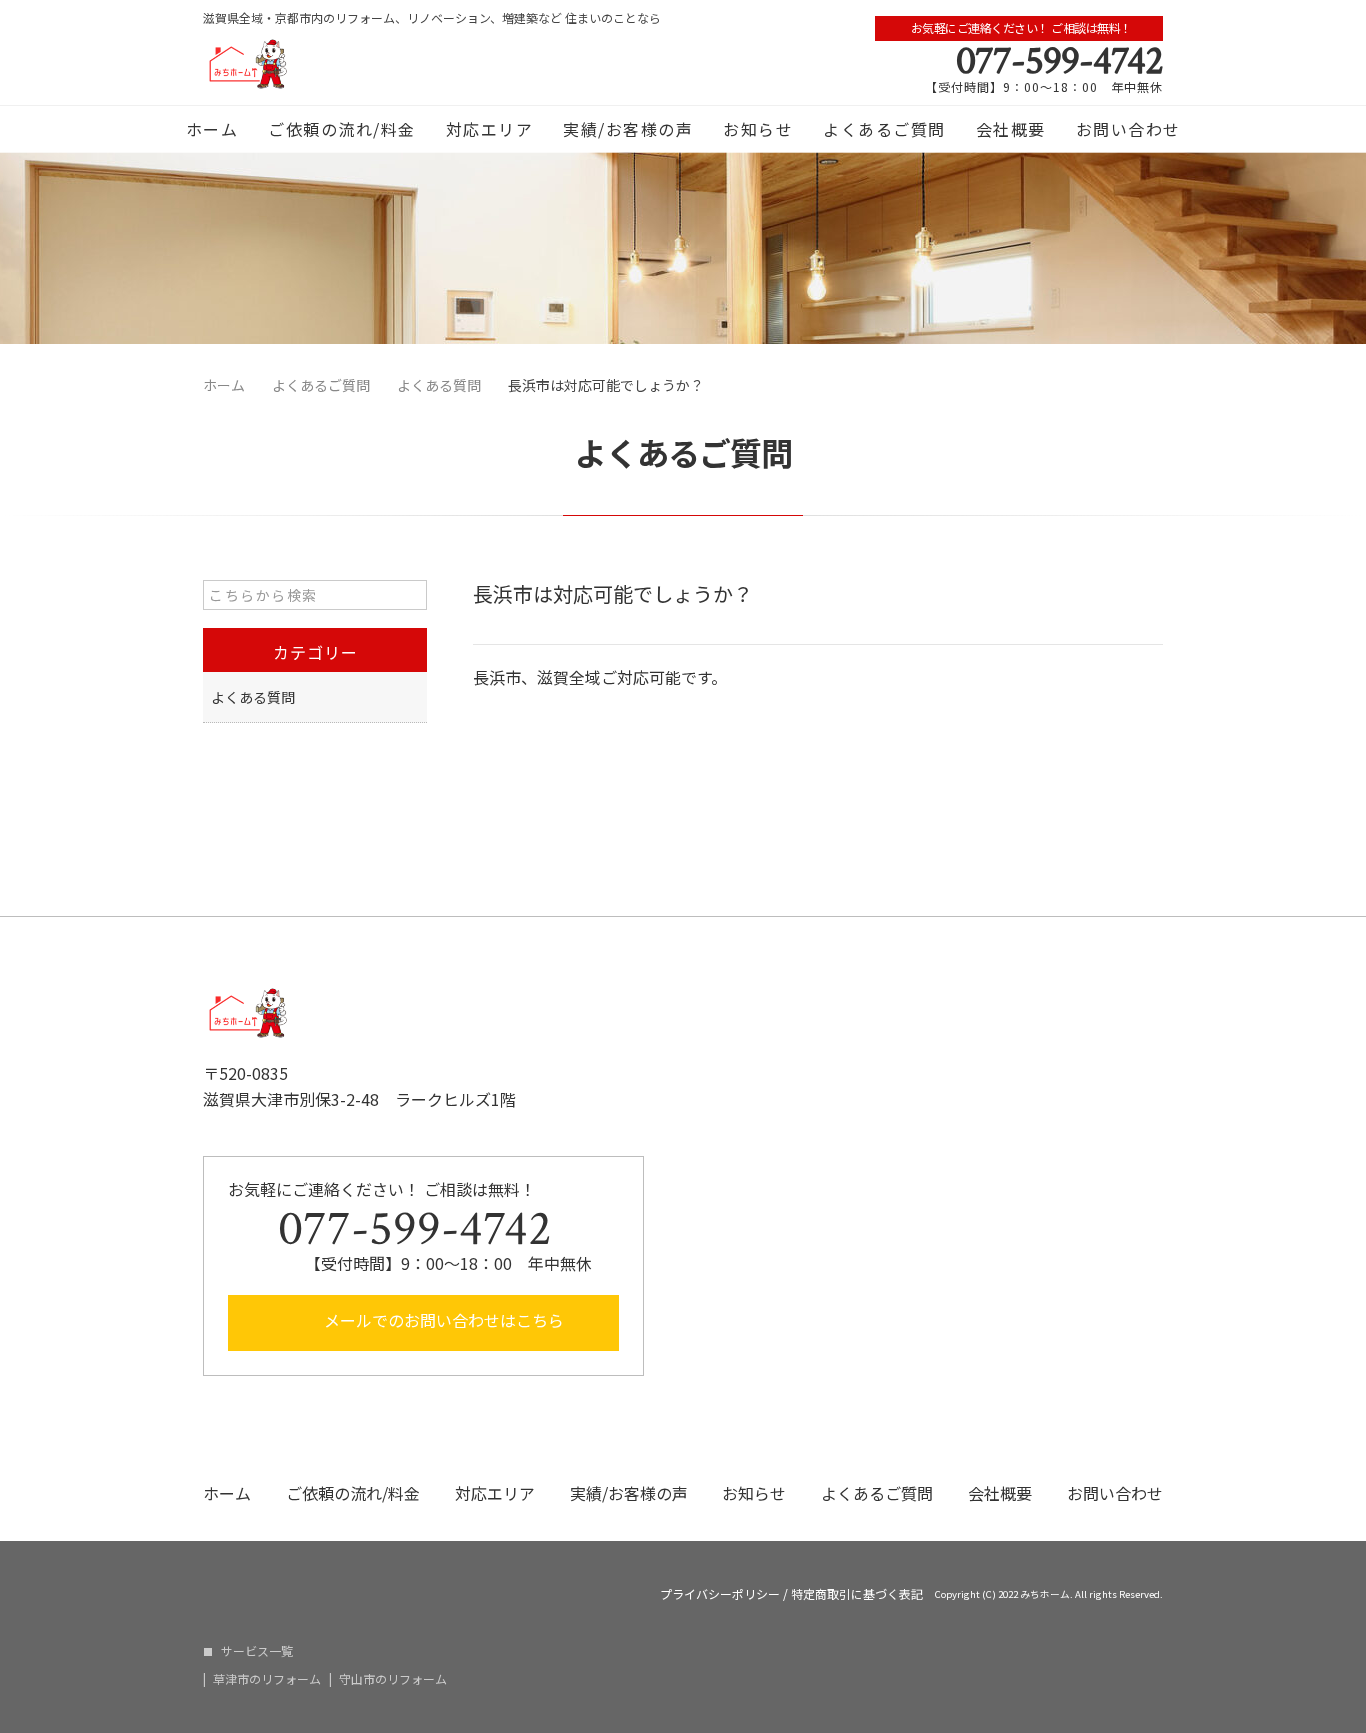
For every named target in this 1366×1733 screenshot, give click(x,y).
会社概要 (1011, 129)
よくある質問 (253, 697)
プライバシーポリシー (720, 1594)
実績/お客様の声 (628, 129)
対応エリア (490, 129)
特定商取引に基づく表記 (857, 1594)
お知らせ (758, 129)
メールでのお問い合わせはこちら (442, 1320)
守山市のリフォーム (393, 1679)
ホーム (212, 129)
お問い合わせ (1128, 129)
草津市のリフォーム (267, 1679)
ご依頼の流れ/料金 (342, 129)
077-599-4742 (1059, 61)
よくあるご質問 (884, 129)
